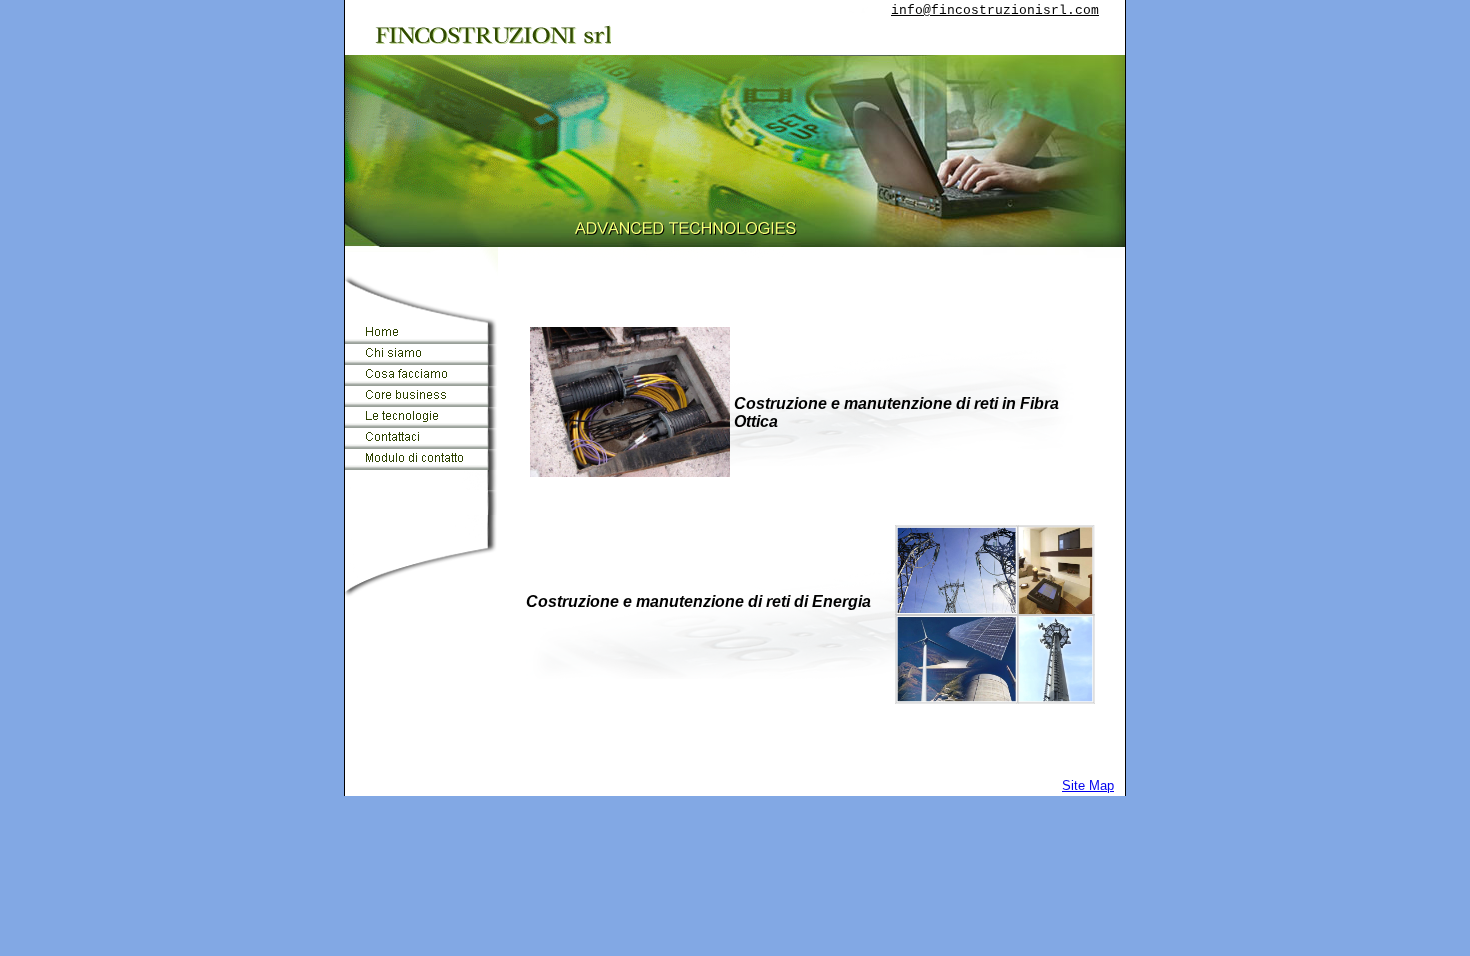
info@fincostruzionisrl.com (995, 10)
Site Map (1088, 785)
